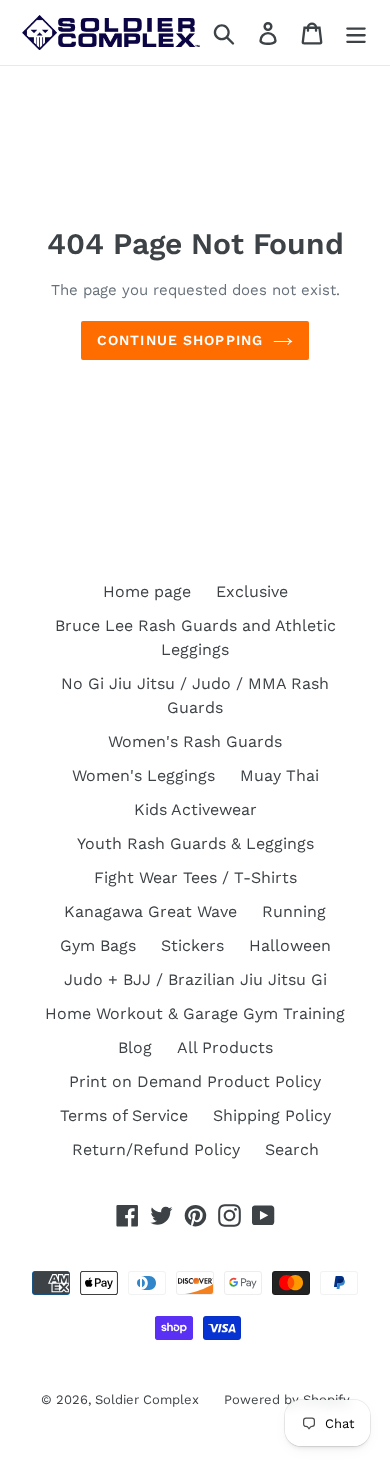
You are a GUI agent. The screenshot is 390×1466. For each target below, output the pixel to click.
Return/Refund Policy (156, 1149)
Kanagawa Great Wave (150, 911)
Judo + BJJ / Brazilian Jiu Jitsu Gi (195, 979)
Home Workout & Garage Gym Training (195, 1013)
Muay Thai (279, 775)
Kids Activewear (195, 809)
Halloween (290, 945)
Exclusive (252, 591)
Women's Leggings (143, 775)
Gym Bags (98, 945)
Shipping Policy (272, 1115)
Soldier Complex (147, 1399)
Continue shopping (180, 340)
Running (294, 911)
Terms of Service (124, 1115)
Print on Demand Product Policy (195, 1081)
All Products (225, 1047)
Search (292, 1149)
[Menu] (356, 32)
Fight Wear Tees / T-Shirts (195, 877)
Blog (135, 1047)
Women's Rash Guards (195, 741)
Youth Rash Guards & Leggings (195, 843)
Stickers (192, 945)
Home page (147, 591)
